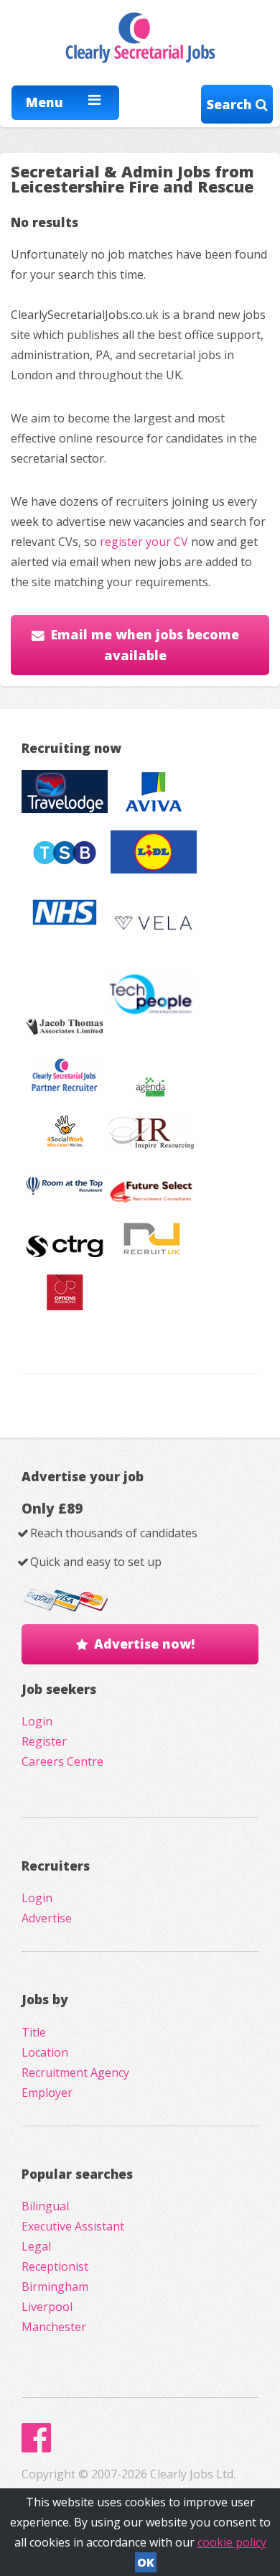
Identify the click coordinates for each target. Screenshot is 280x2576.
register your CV (144, 542)
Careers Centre (62, 1761)
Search (231, 104)
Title (34, 2032)
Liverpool (47, 2307)
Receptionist (55, 2266)
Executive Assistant (73, 2226)
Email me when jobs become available (145, 645)
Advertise (47, 1918)
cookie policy (232, 2542)
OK (146, 2562)
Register (44, 1741)
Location (45, 2052)
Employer (47, 2093)
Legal (36, 2246)
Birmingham (55, 2287)
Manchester (54, 2327)
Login (37, 1721)
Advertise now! (144, 1644)
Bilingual (45, 2206)
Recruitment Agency (75, 2072)
